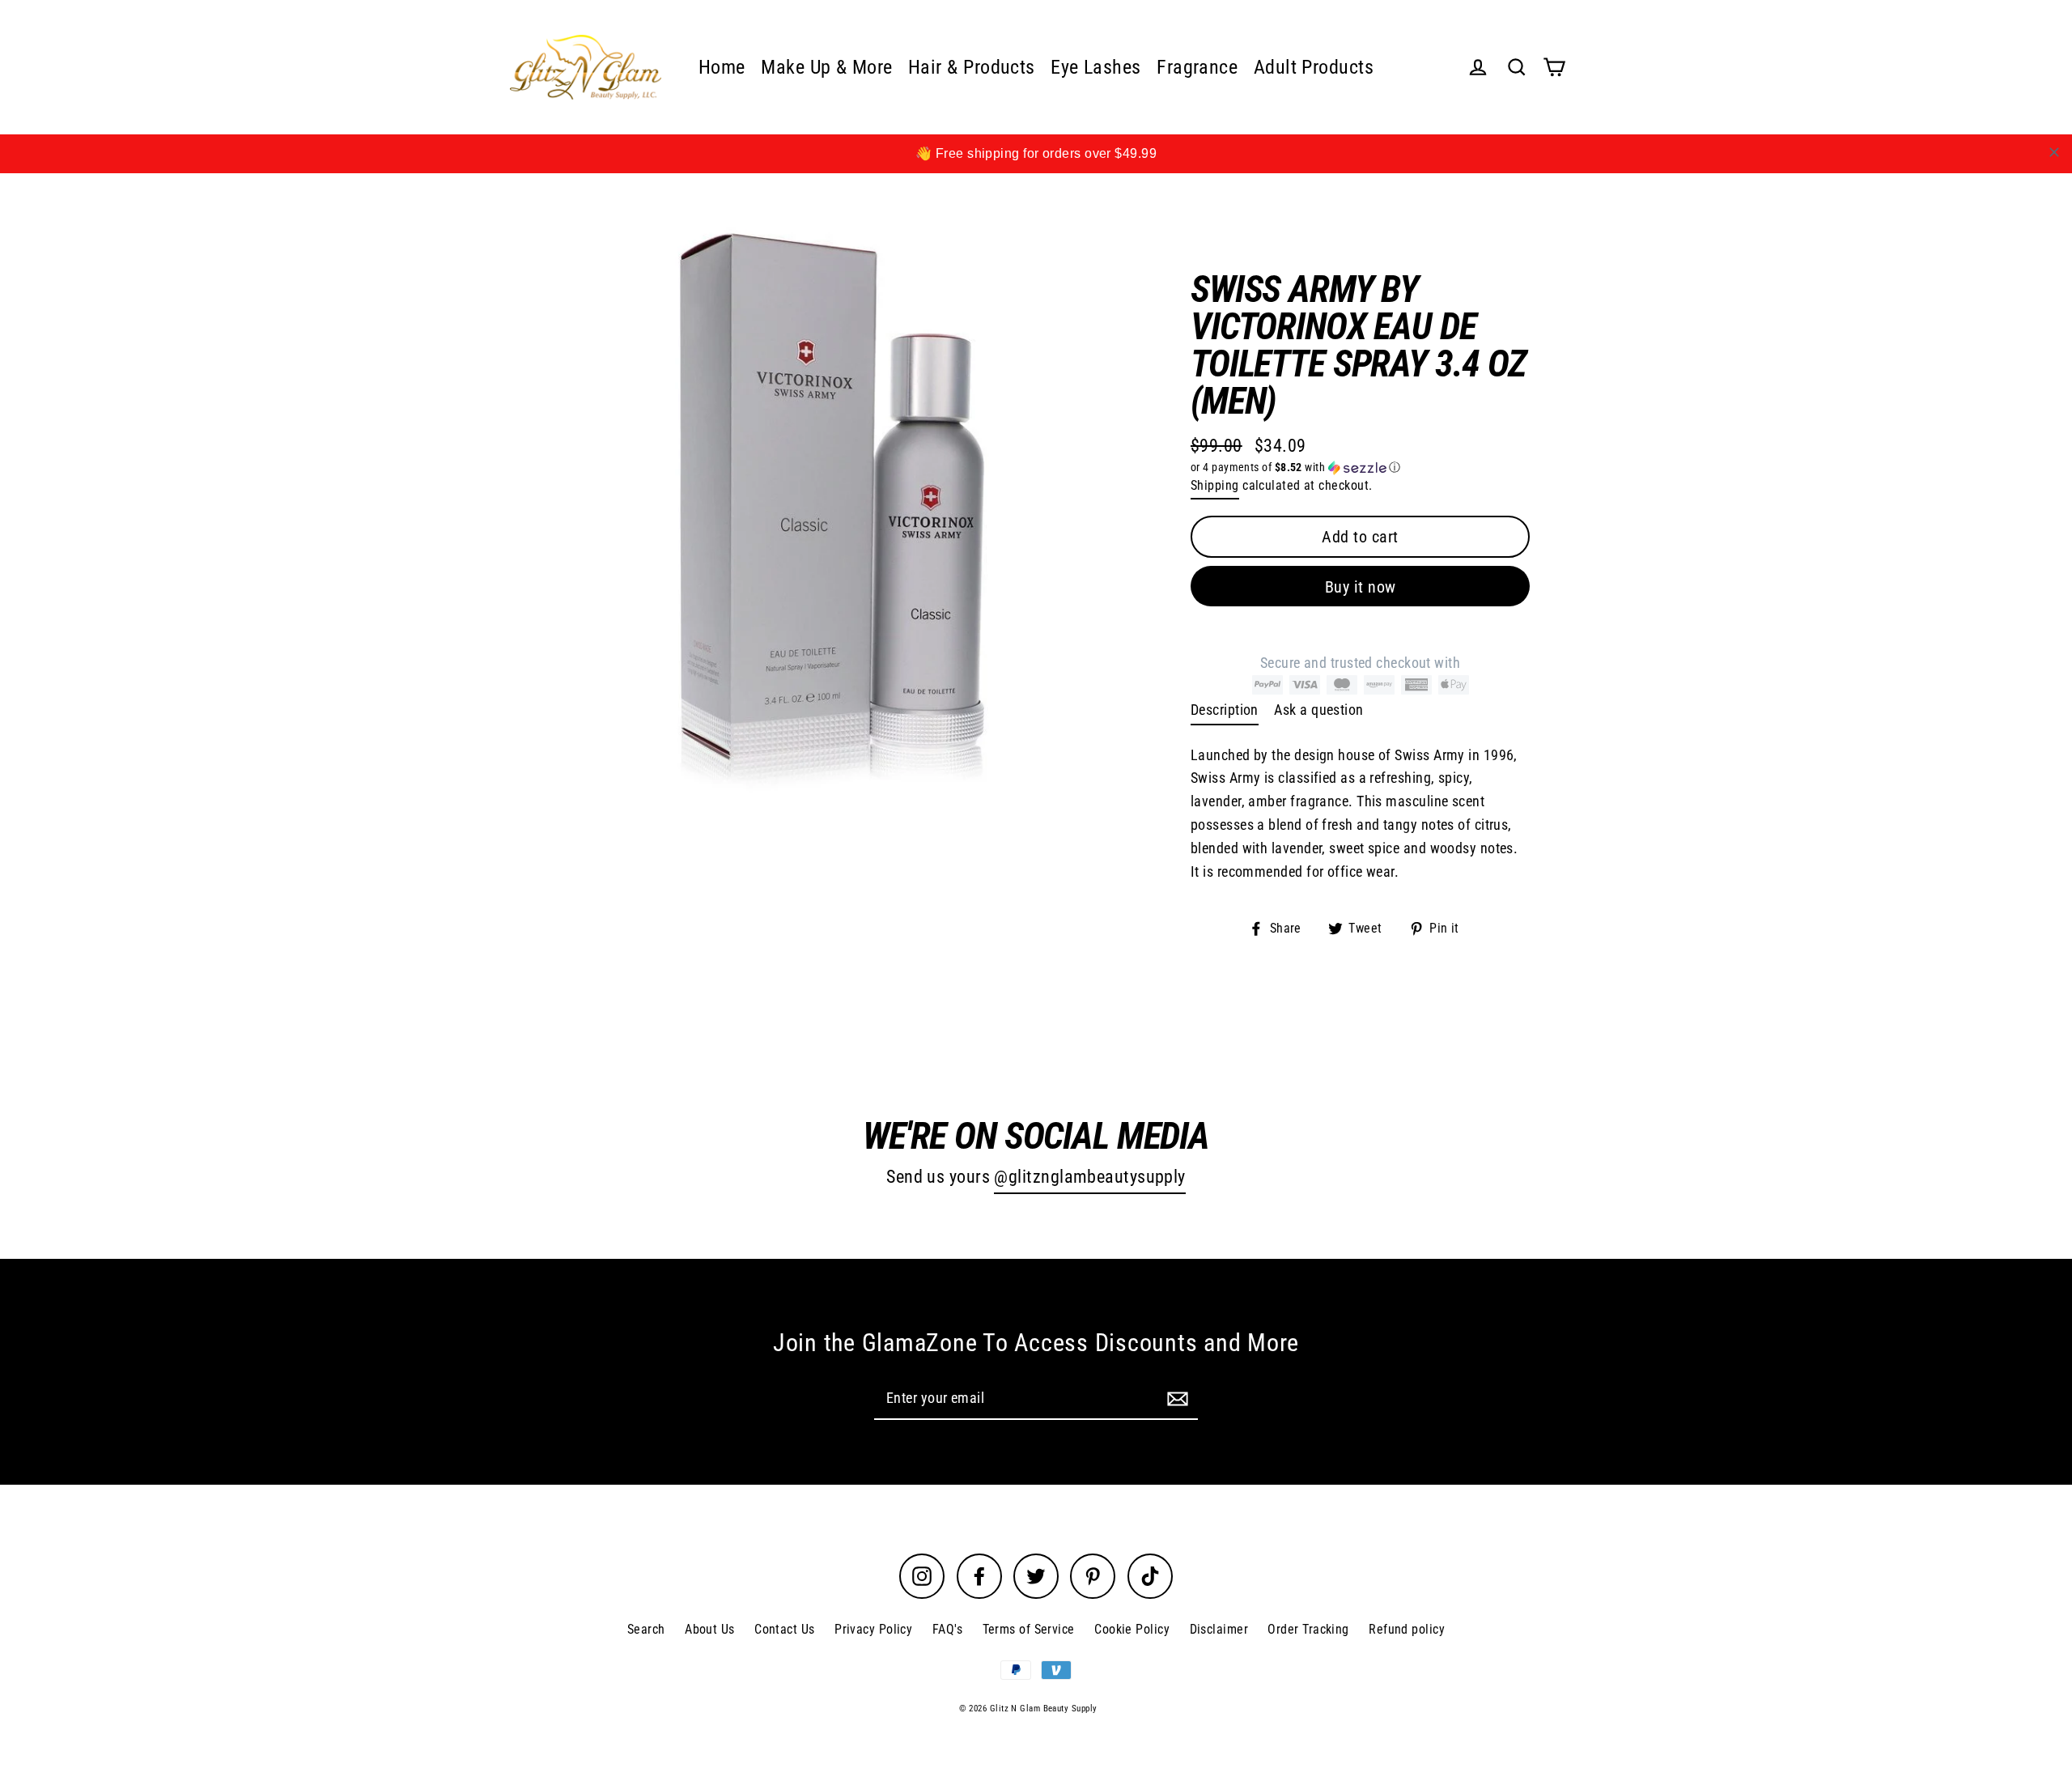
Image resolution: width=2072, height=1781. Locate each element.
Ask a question (1318, 710)
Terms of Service (1029, 1629)
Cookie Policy (1132, 1629)
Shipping (1215, 485)
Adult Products (1314, 67)
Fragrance (1197, 67)
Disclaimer (1219, 1629)
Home (722, 67)
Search (646, 1629)
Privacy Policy (873, 1629)
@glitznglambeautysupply (1089, 1177)
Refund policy (1407, 1629)
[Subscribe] (1175, 1398)
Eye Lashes (1096, 67)
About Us (710, 1629)
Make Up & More (826, 67)
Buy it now (1361, 587)
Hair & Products (972, 67)
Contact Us (785, 1629)
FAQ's (947, 1629)
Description (1225, 710)
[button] (1360, 468)
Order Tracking (1308, 1629)
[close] (2054, 152)
